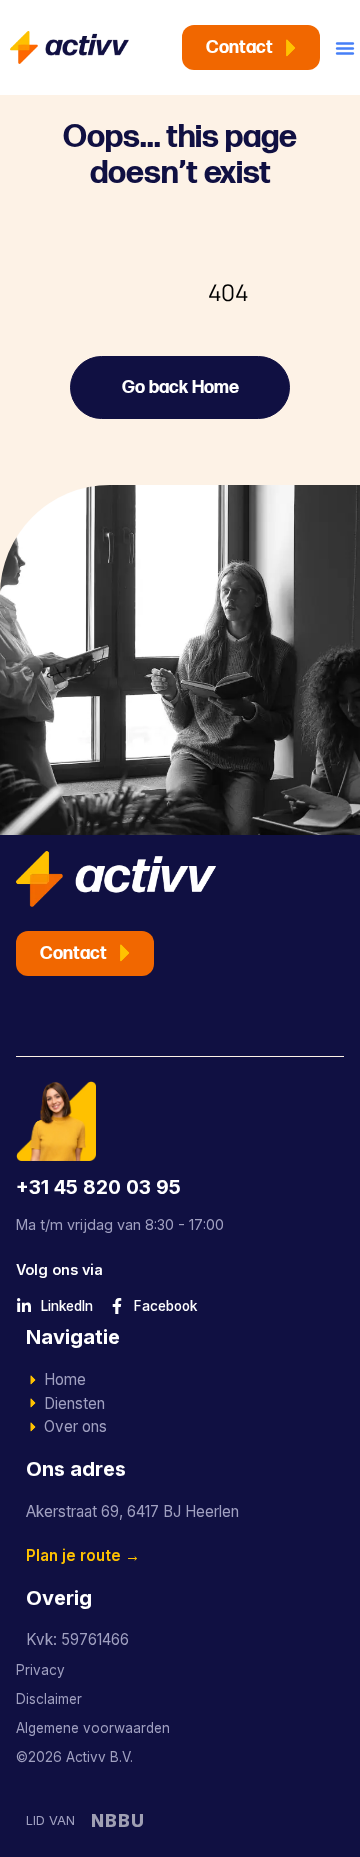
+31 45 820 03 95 (98, 1187)
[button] (345, 48)
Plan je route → (83, 1555)
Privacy (40, 1670)
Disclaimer (49, 1699)
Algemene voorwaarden (93, 1728)
